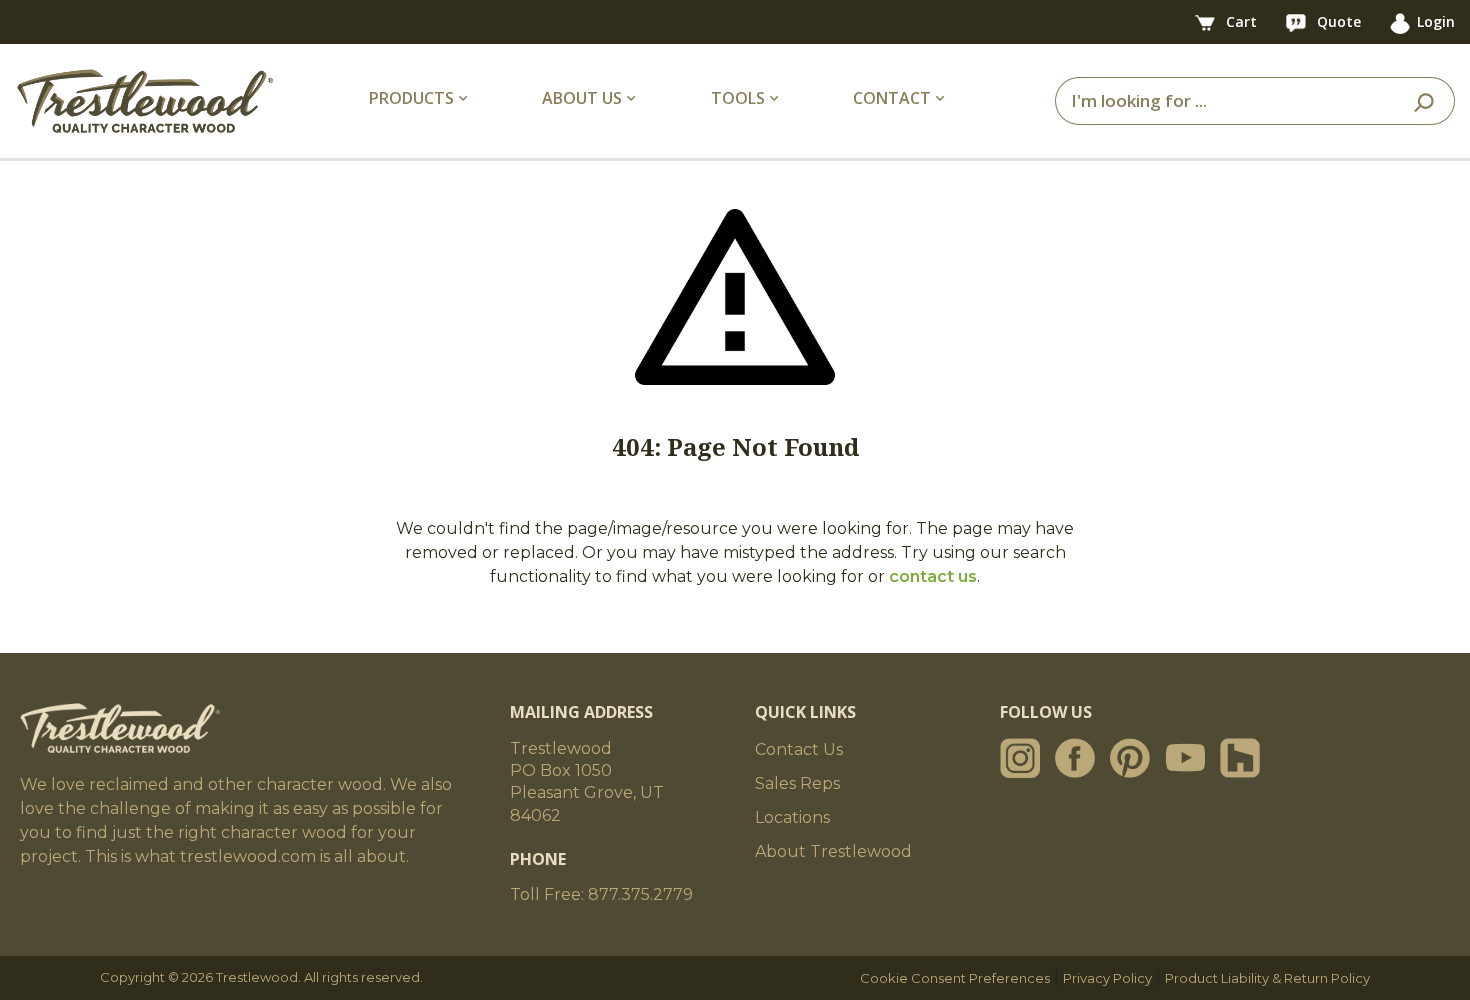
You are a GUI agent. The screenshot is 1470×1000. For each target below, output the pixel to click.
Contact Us (799, 749)
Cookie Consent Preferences (955, 978)
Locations (792, 817)
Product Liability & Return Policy (1267, 978)
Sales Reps (797, 783)
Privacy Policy (1107, 978)
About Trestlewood (833, 851)
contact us (933, 576)
